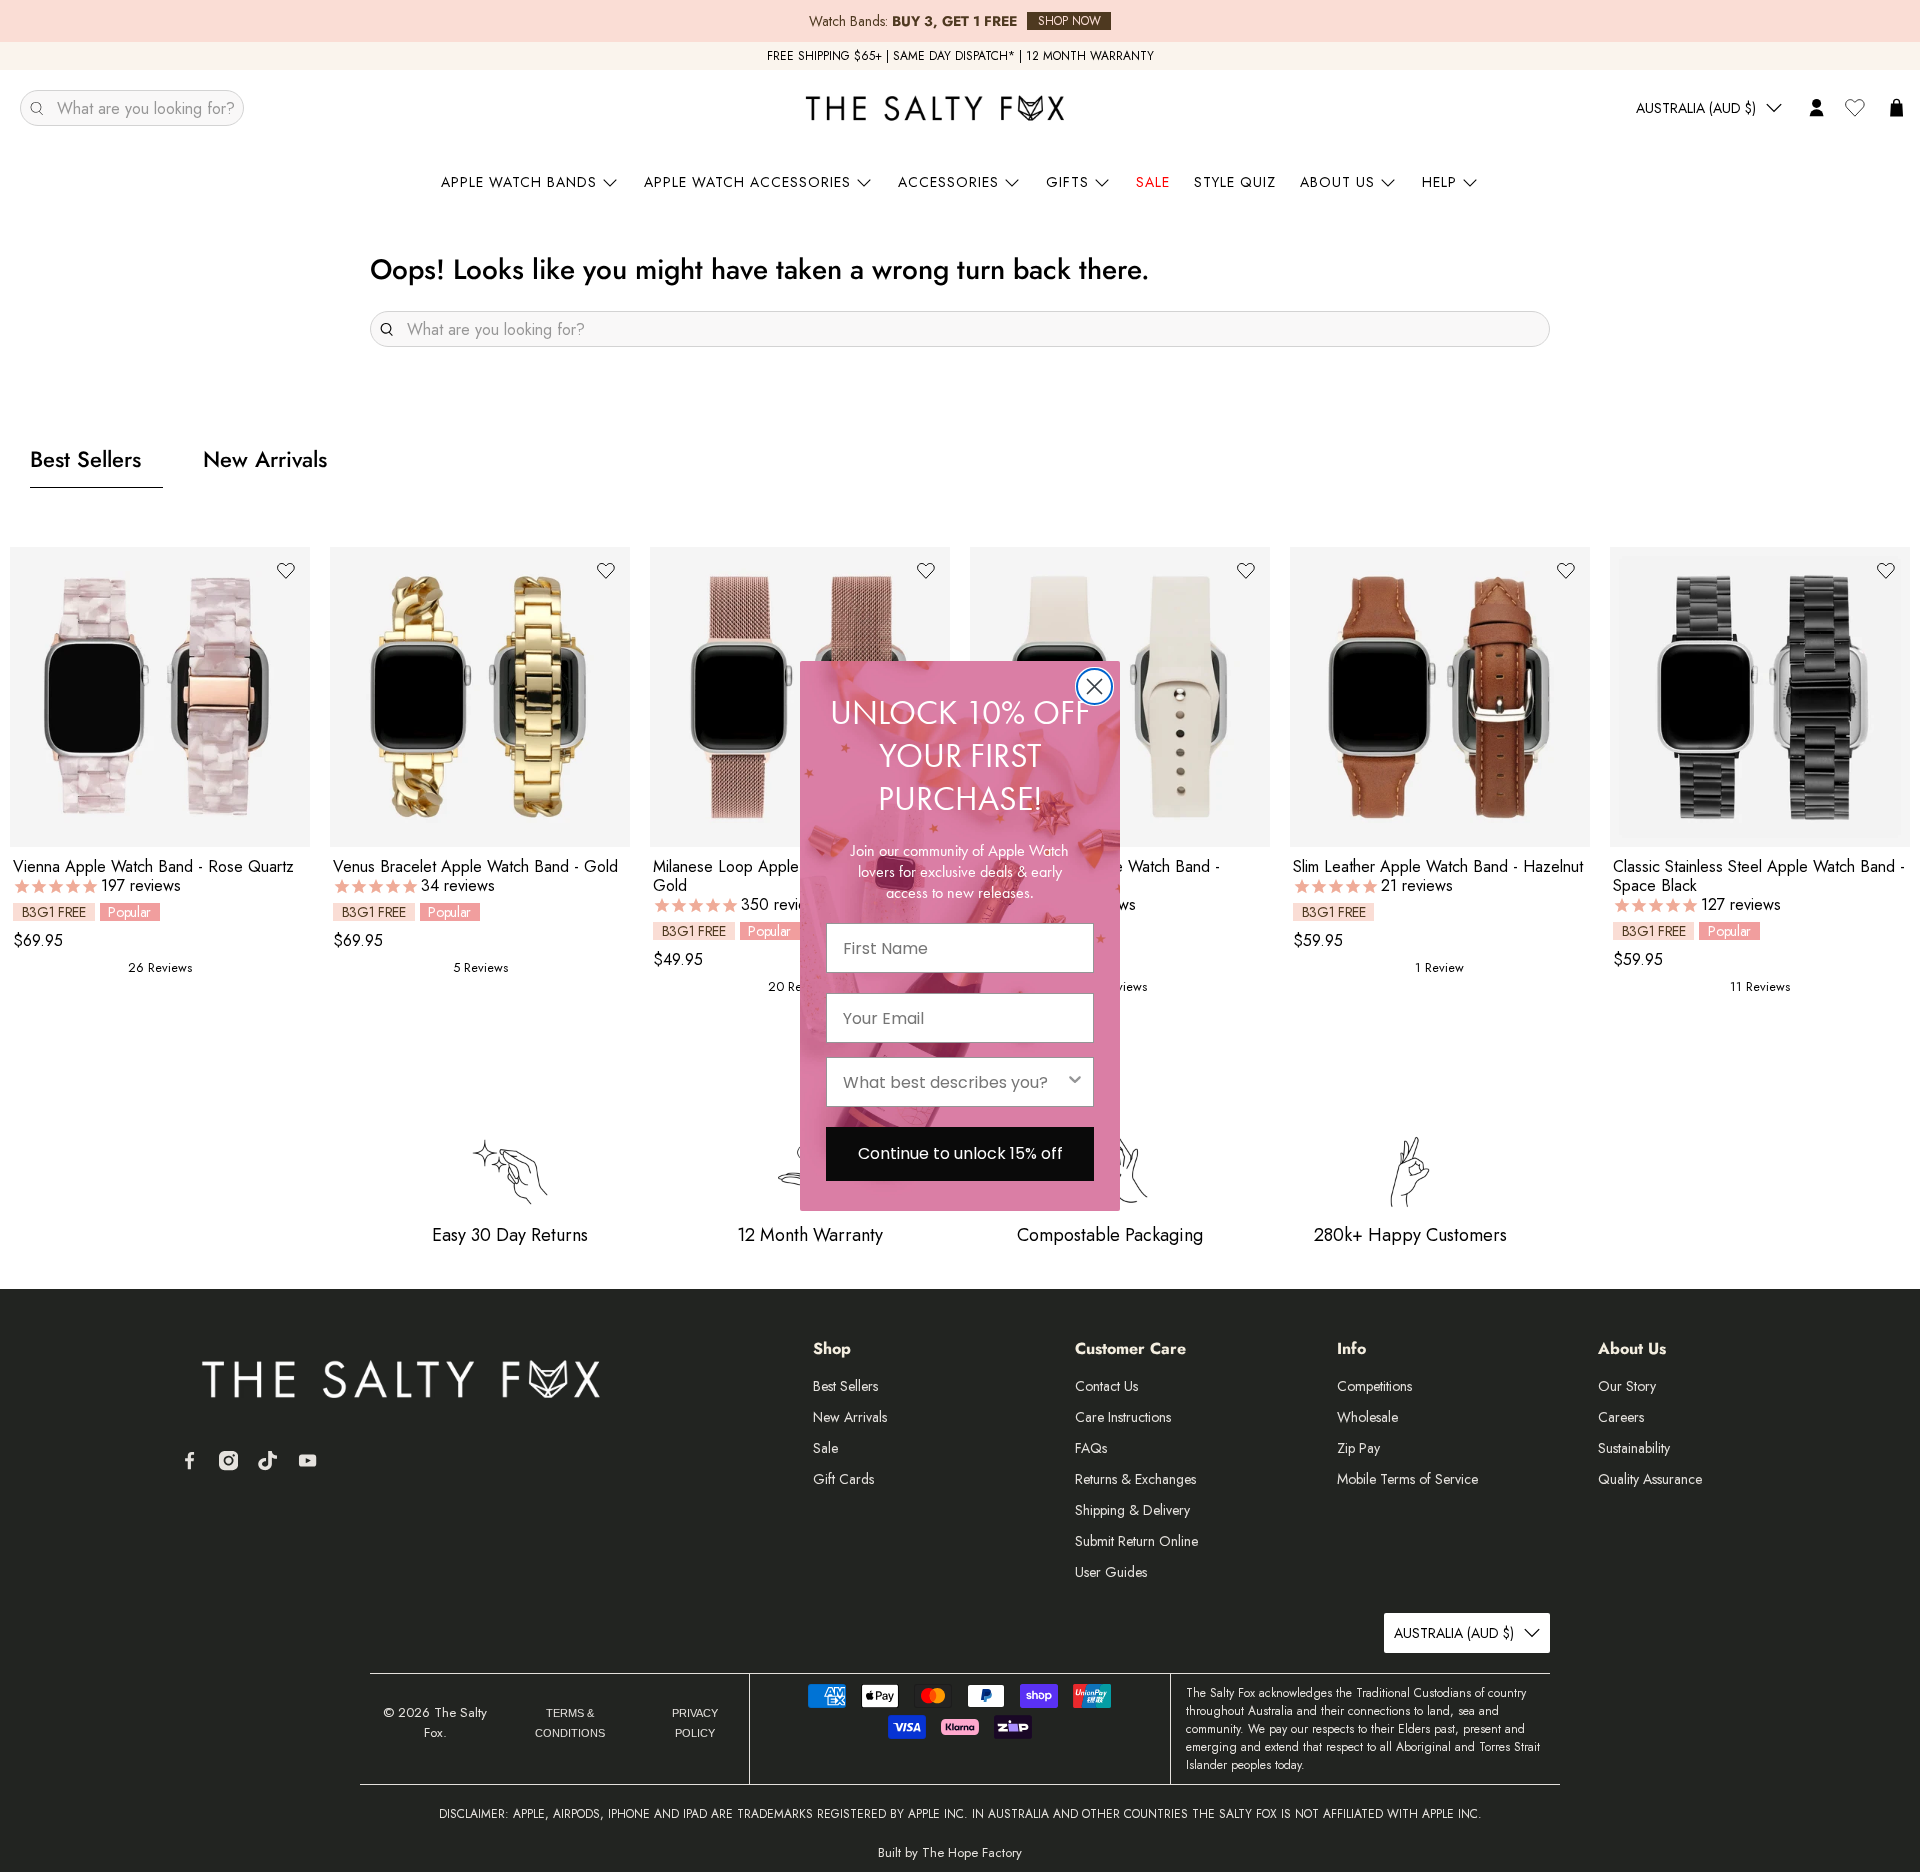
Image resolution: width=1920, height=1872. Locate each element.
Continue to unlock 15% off (960, 1153)
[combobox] (954, 1082)
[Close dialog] (1094, 686)
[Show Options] (1075, 1082)
